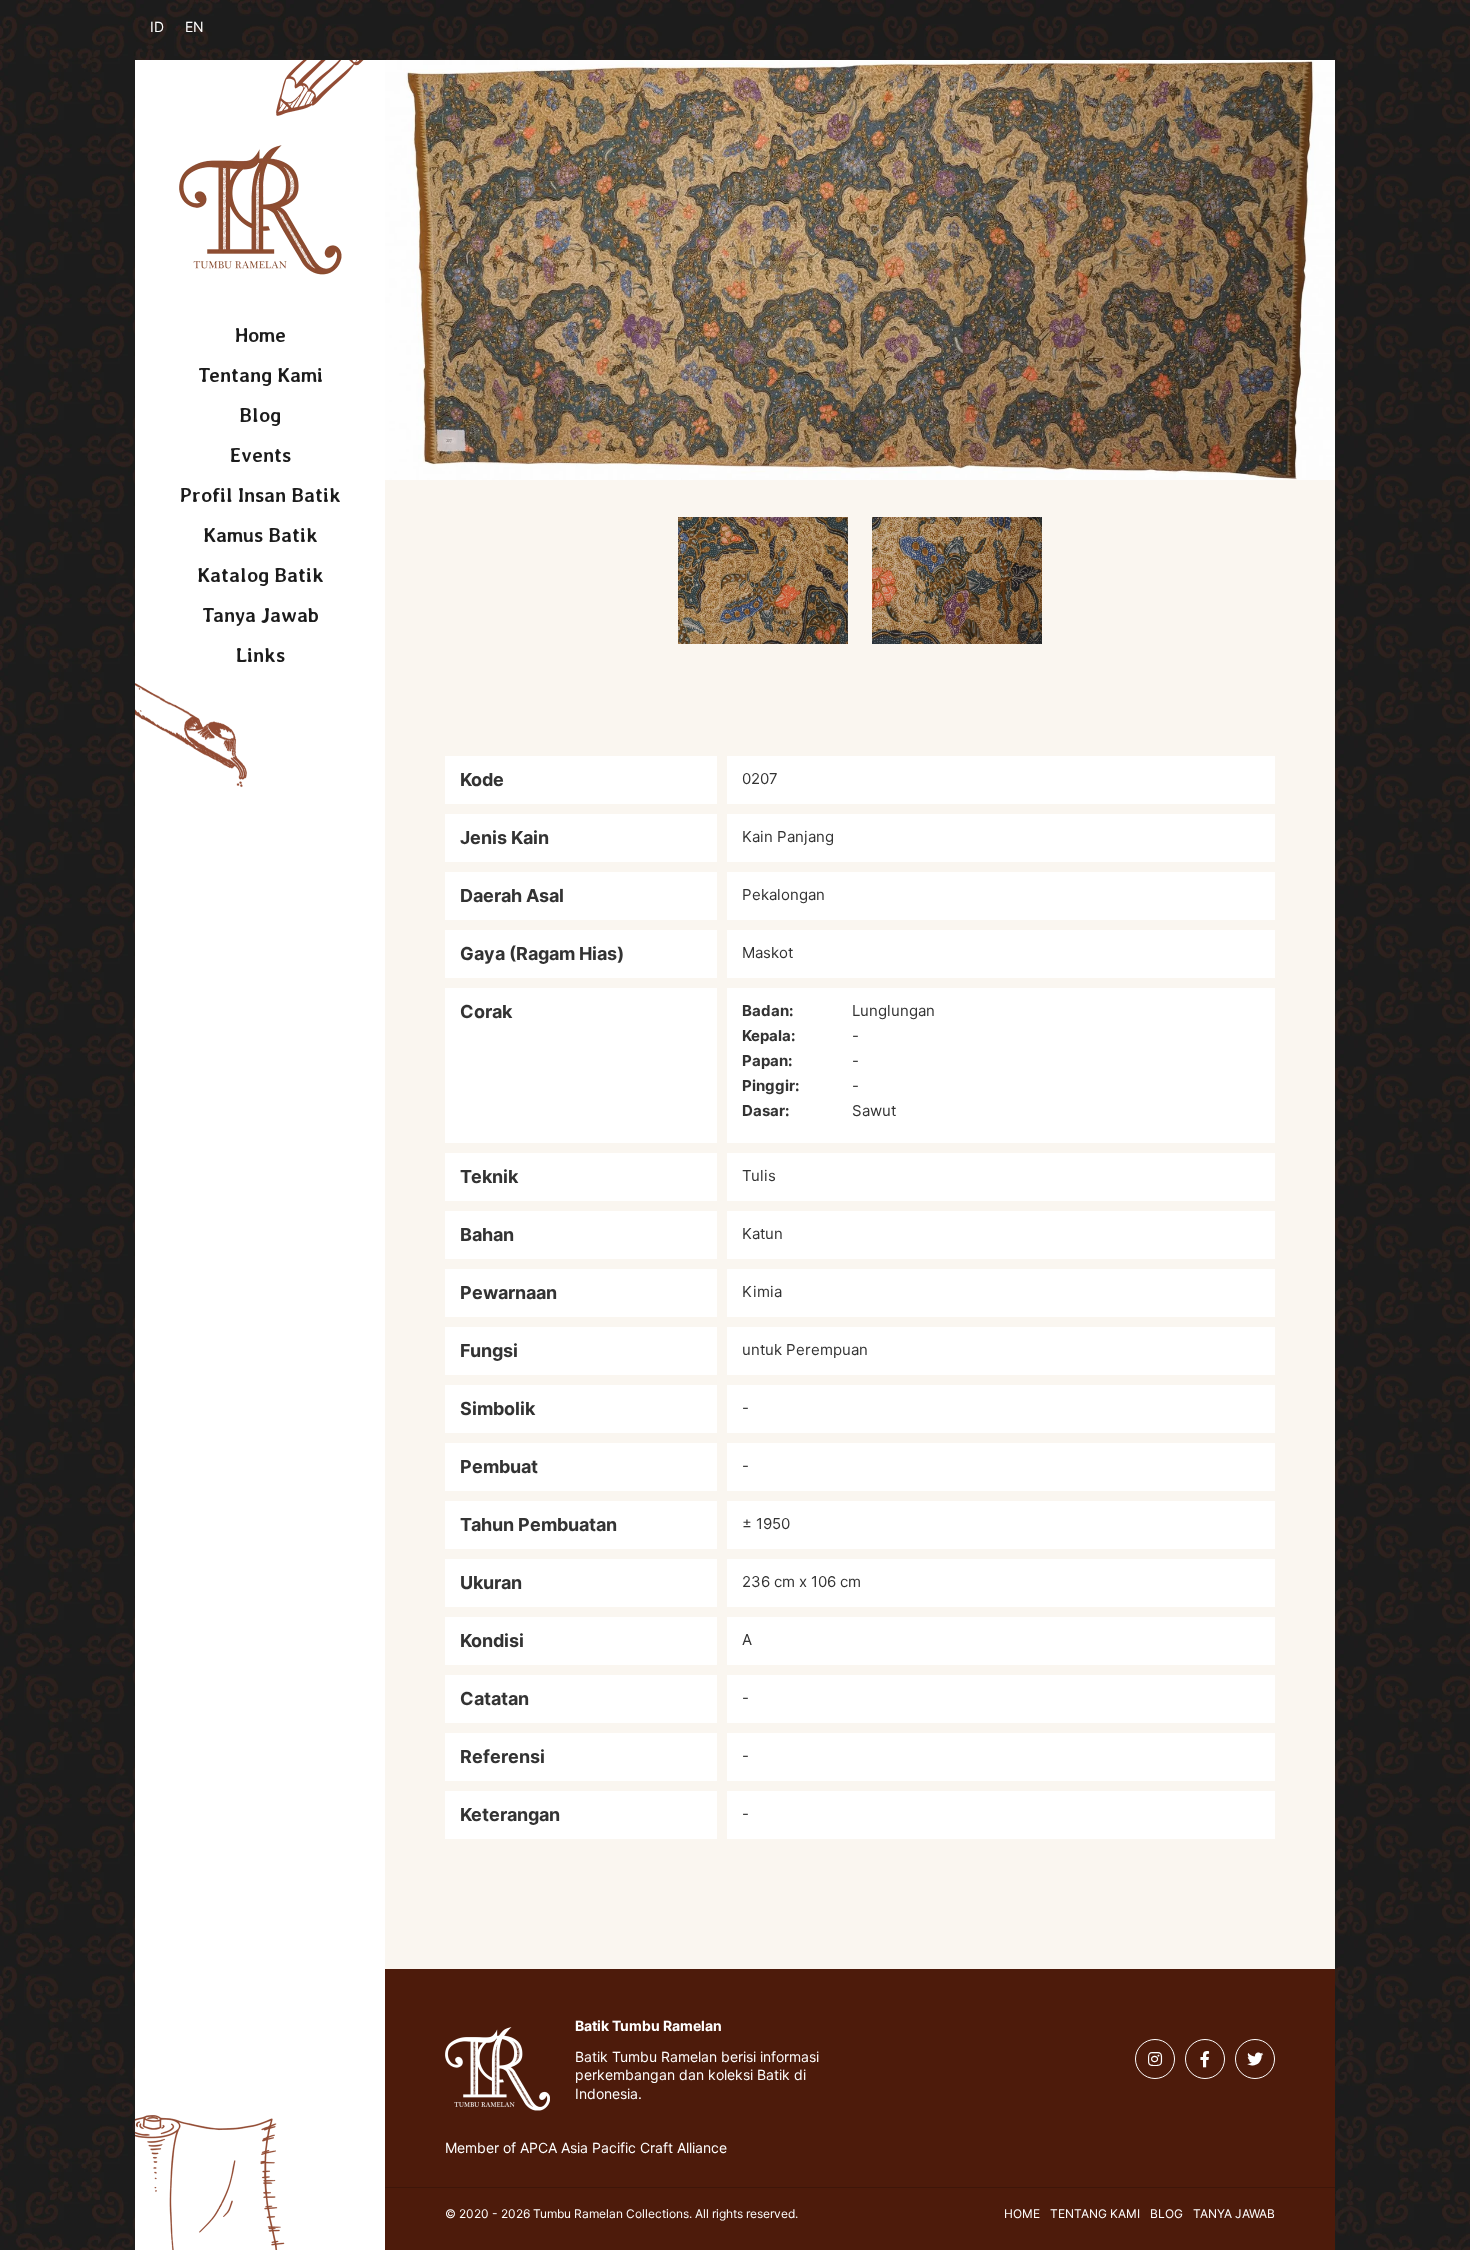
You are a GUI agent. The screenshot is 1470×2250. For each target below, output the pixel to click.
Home (260, 335)
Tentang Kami (260, 375)
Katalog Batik (260, 575)
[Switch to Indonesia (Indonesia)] (172, 38)
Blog (260, 415)
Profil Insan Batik (260, 495)
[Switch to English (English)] (207, 38)
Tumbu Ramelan (260, 210)
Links (260, 655)
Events (260, 455)
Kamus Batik (260, 535)
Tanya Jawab (260, 615)
